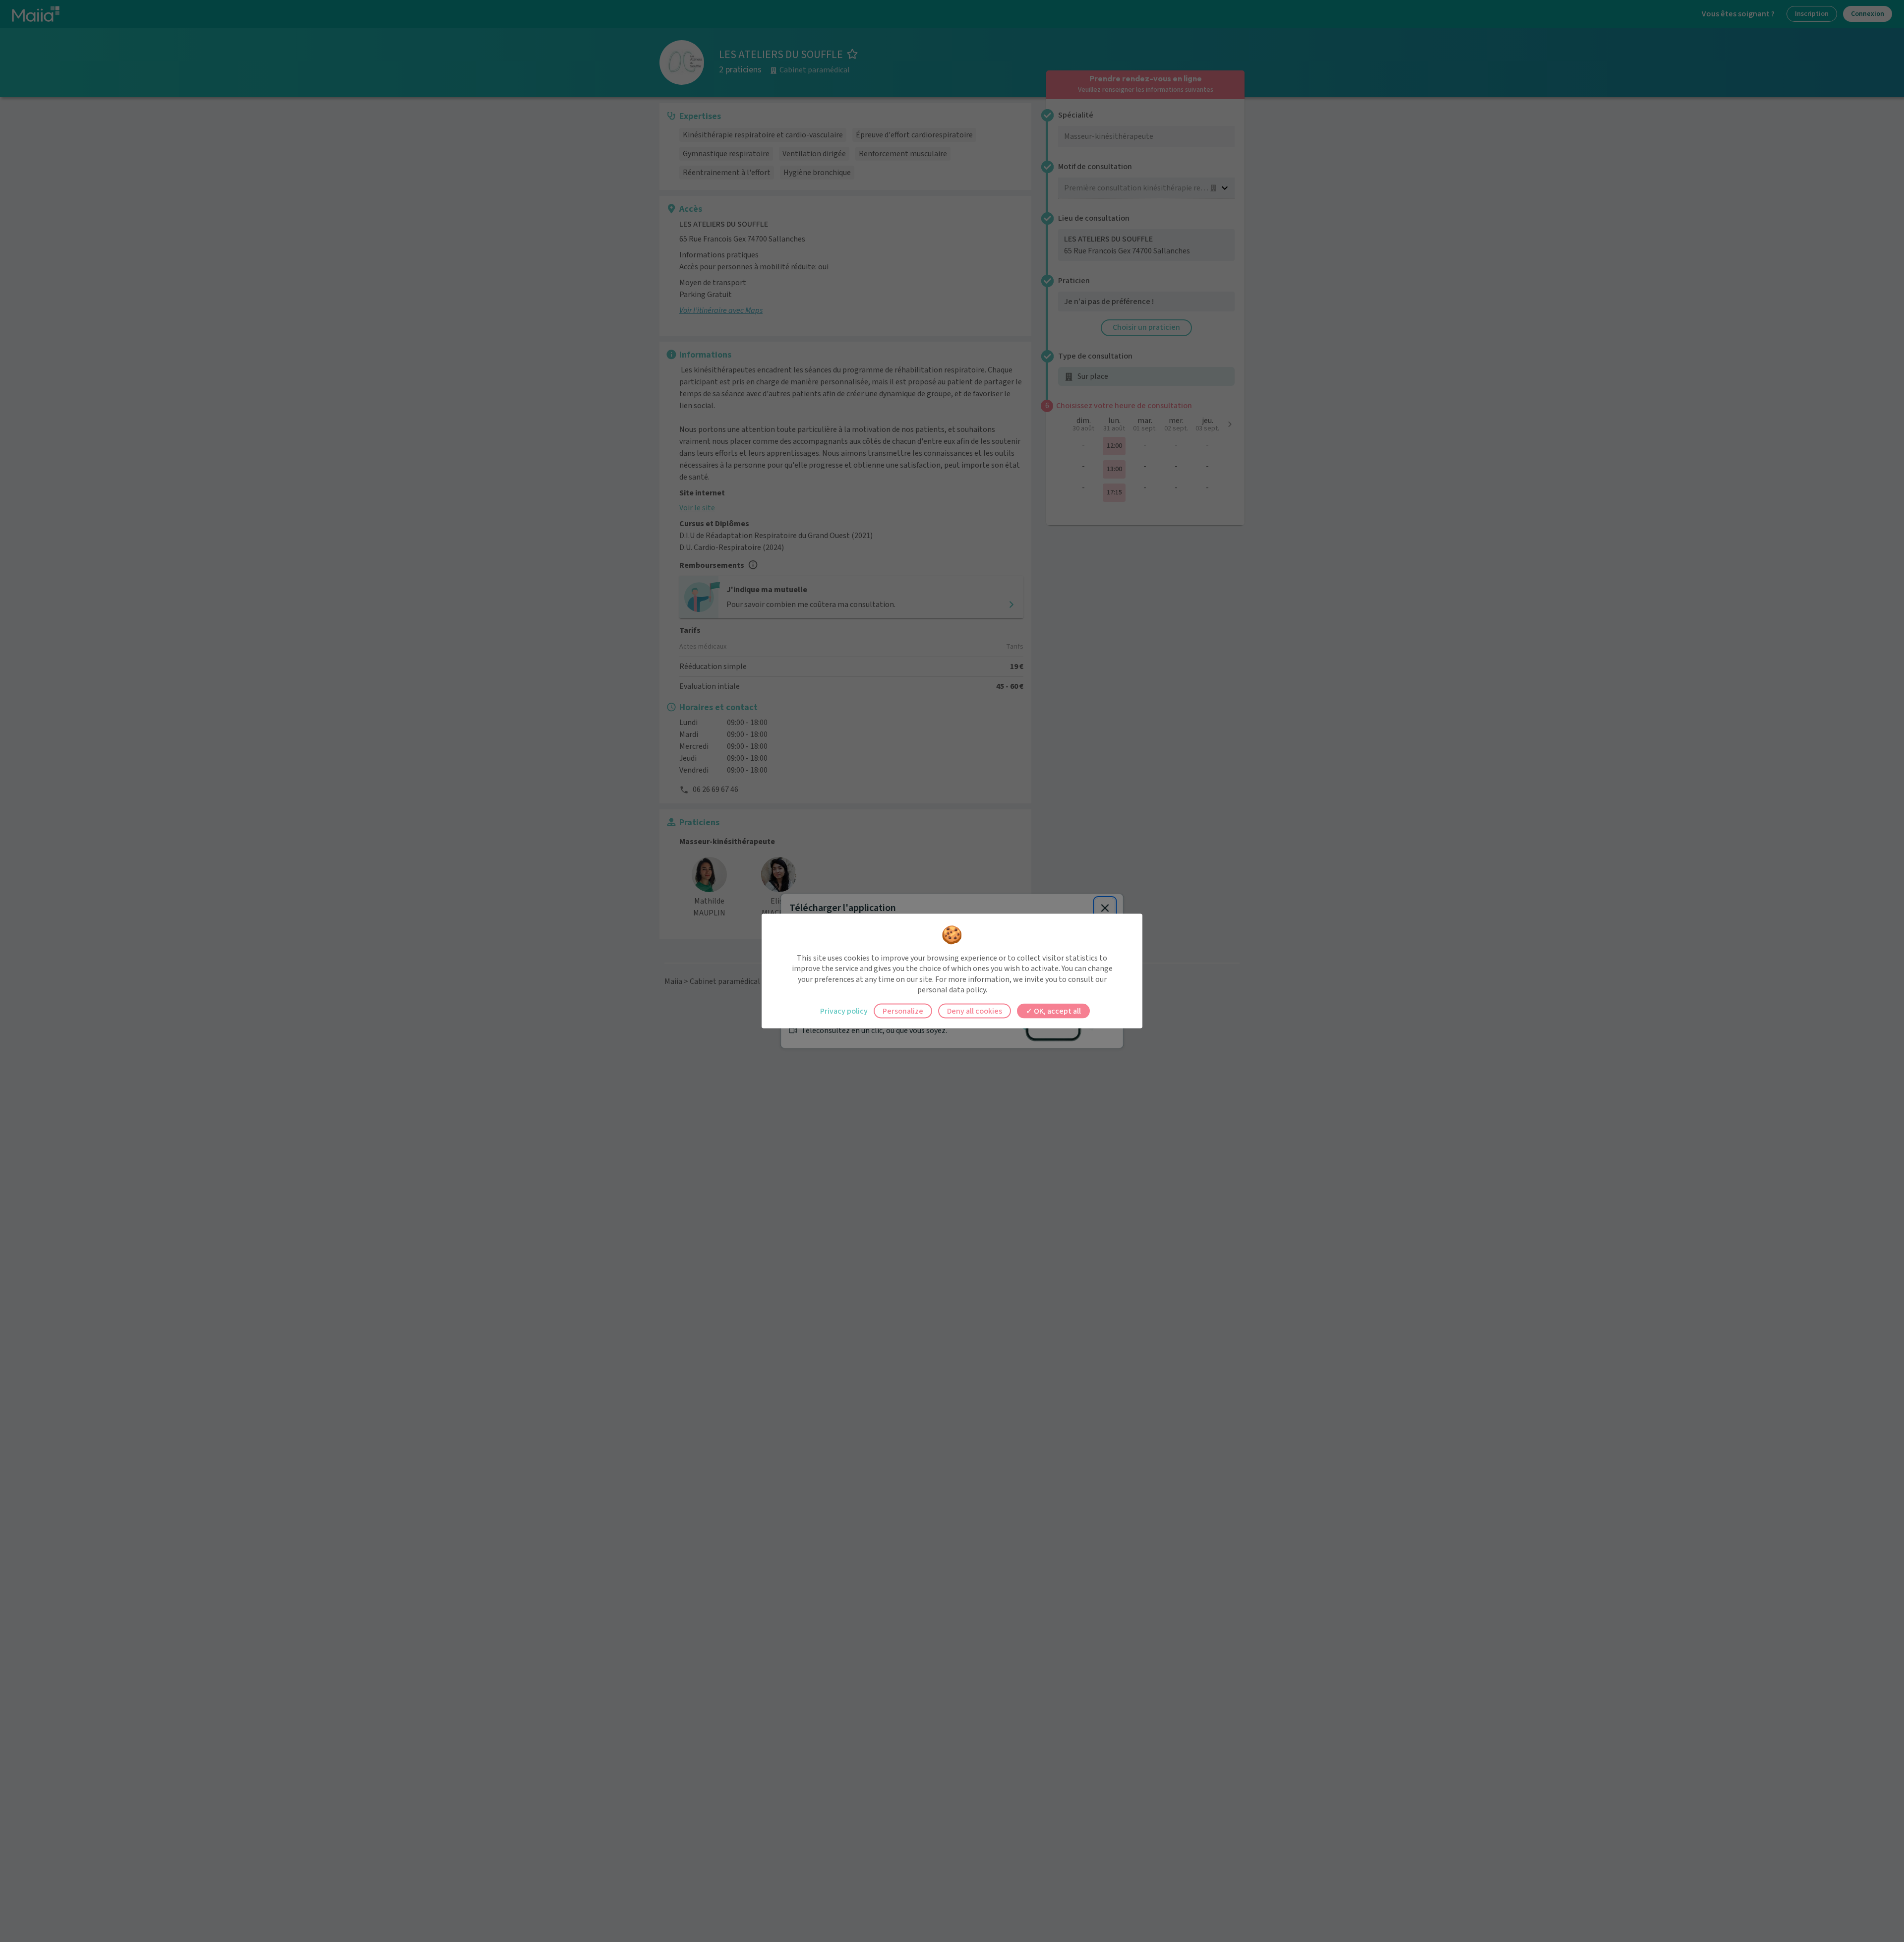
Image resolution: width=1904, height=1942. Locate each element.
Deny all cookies (975, 1011)
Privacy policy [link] (844, 1011)
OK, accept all (1057, 1011)
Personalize (903, 1011)
